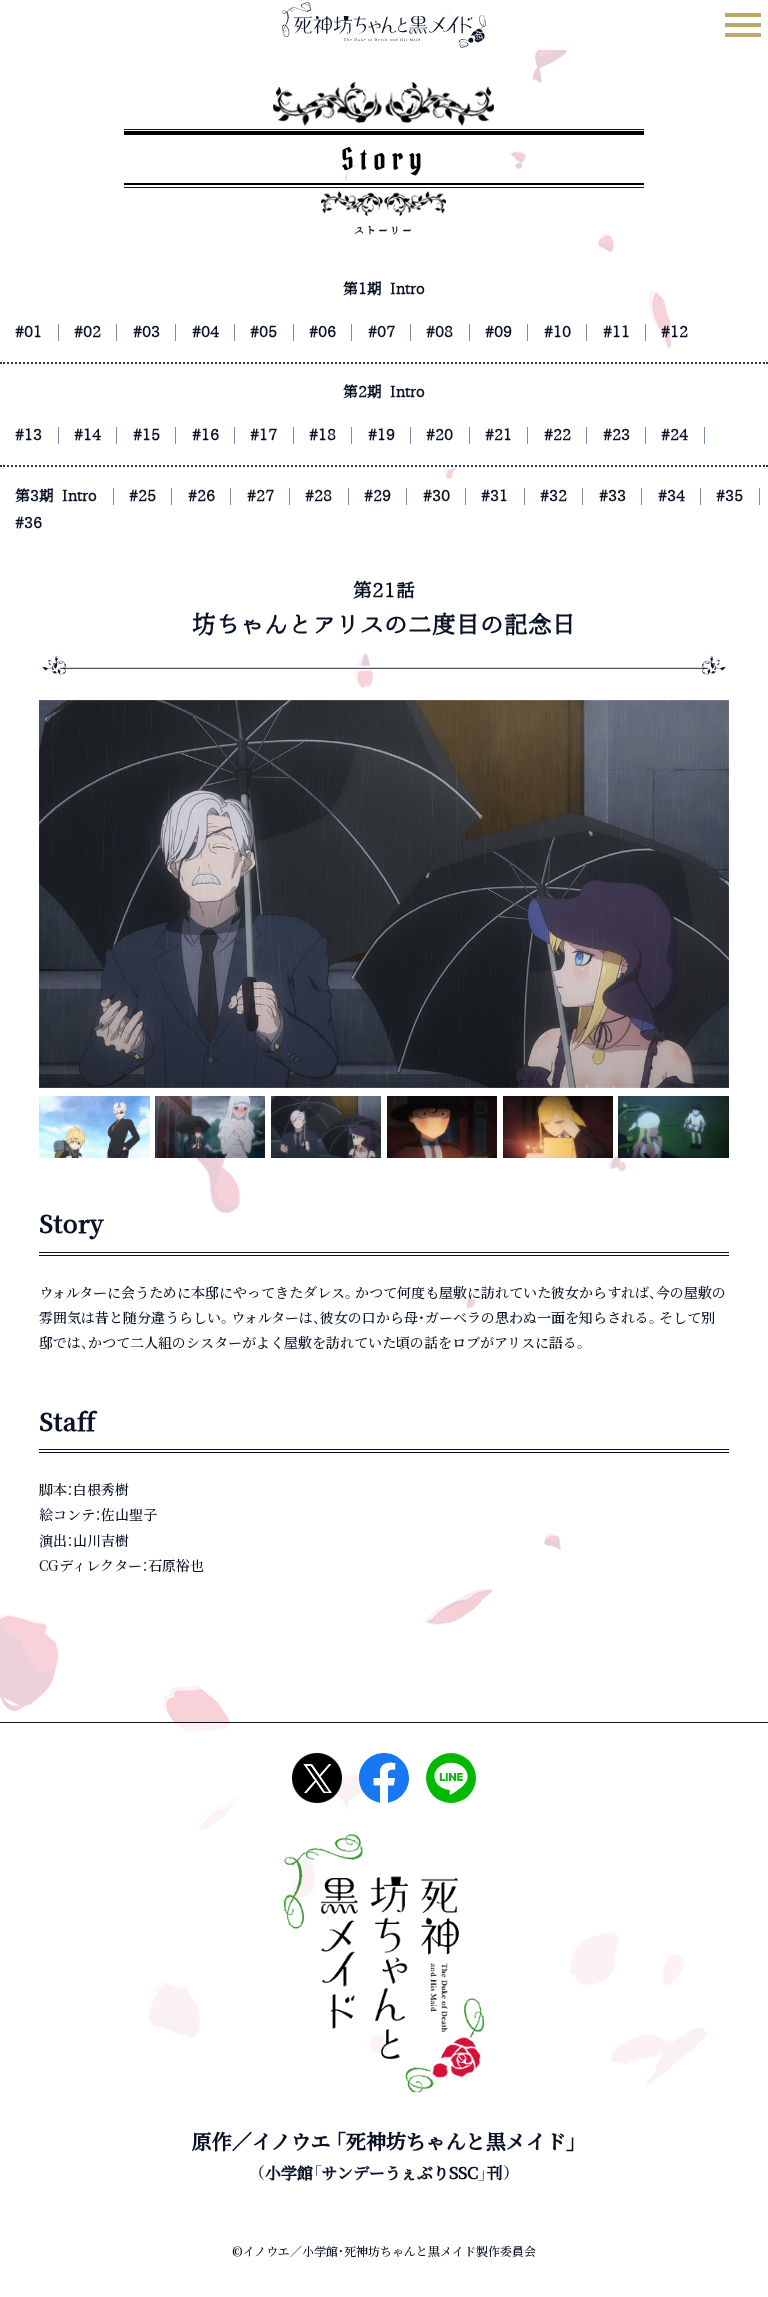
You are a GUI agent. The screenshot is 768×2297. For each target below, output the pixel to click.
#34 (671, 496)
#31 (494, 496)
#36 (28, 523)
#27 (260, 496)
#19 (381, 435)
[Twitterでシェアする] (317, 1778)
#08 (439, 332)
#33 (612, 496)
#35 (729, 496)
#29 (377, 496)
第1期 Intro (384, 289)
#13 (28, 435)
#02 (87, 332)
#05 (263, 332)
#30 (436, 496)
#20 (439, 435)
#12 (674, 332)
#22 (557, 435)
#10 (557, 332)
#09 (498, 332)
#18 (322, 435)
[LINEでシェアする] (450, 1778)
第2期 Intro (384, 392)
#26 (201, 496)
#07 (381, 332)
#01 (28, 332)
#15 (146, 435)
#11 (616, 332)
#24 (674, 435)
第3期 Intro (56, 496)
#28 (318, 496)
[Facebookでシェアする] (384, 1778)
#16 (205, 435)
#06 (322, 332)
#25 (142, 496)
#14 (87, 435)
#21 (498, 435)
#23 (616, 435)
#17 (263, 435)
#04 (205, 332)
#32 (553, 496)
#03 (146, 332)
